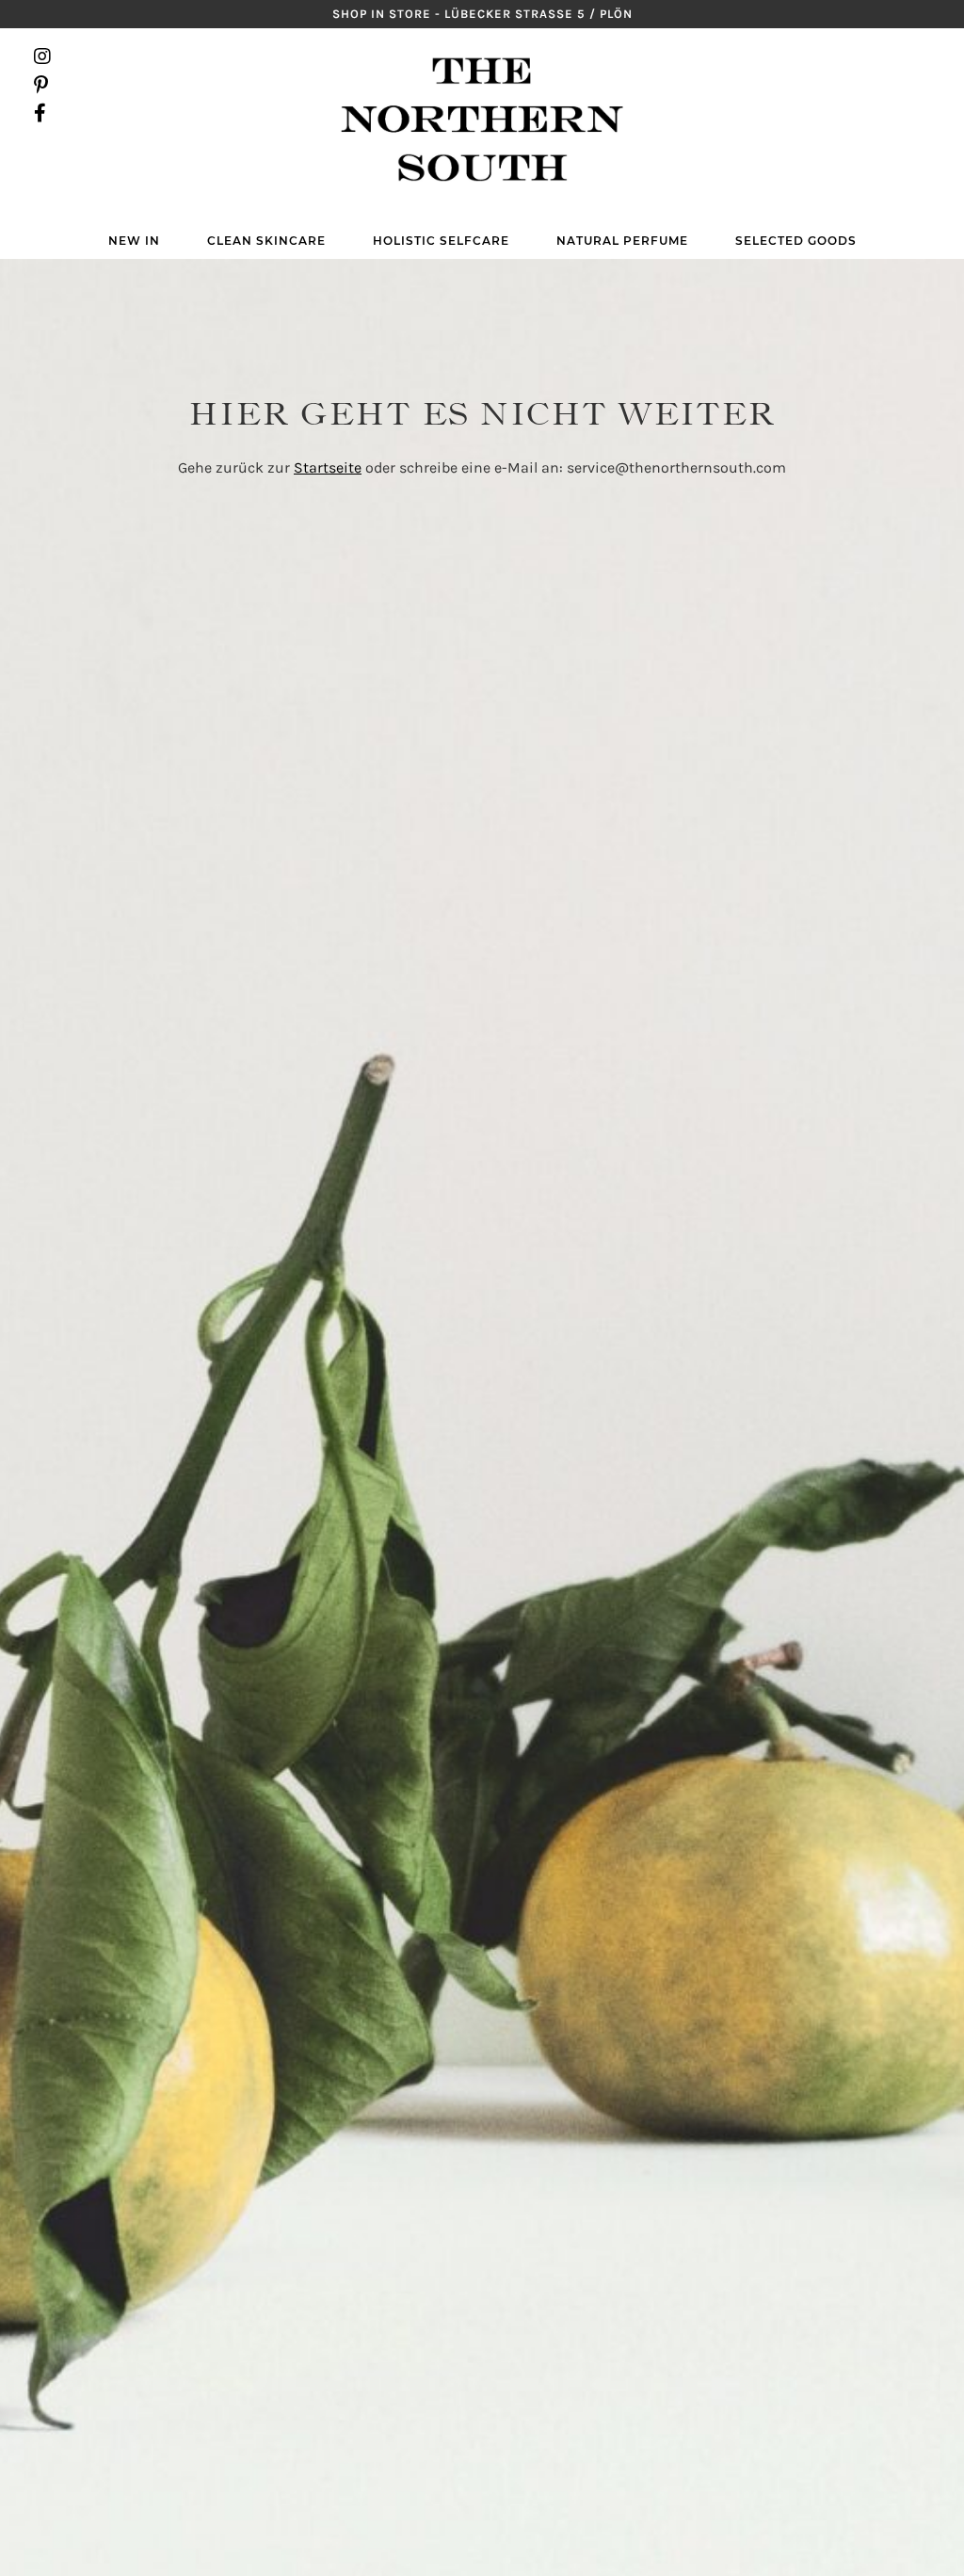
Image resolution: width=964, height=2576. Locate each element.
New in (134, 241)
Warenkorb (921, 85)
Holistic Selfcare (441, 241)
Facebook (42, 113)
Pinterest (42, 85)
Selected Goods (796, 241)
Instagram (42, 56)
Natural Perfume (622, 241)
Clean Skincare (266, 241)
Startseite (328, 467)
